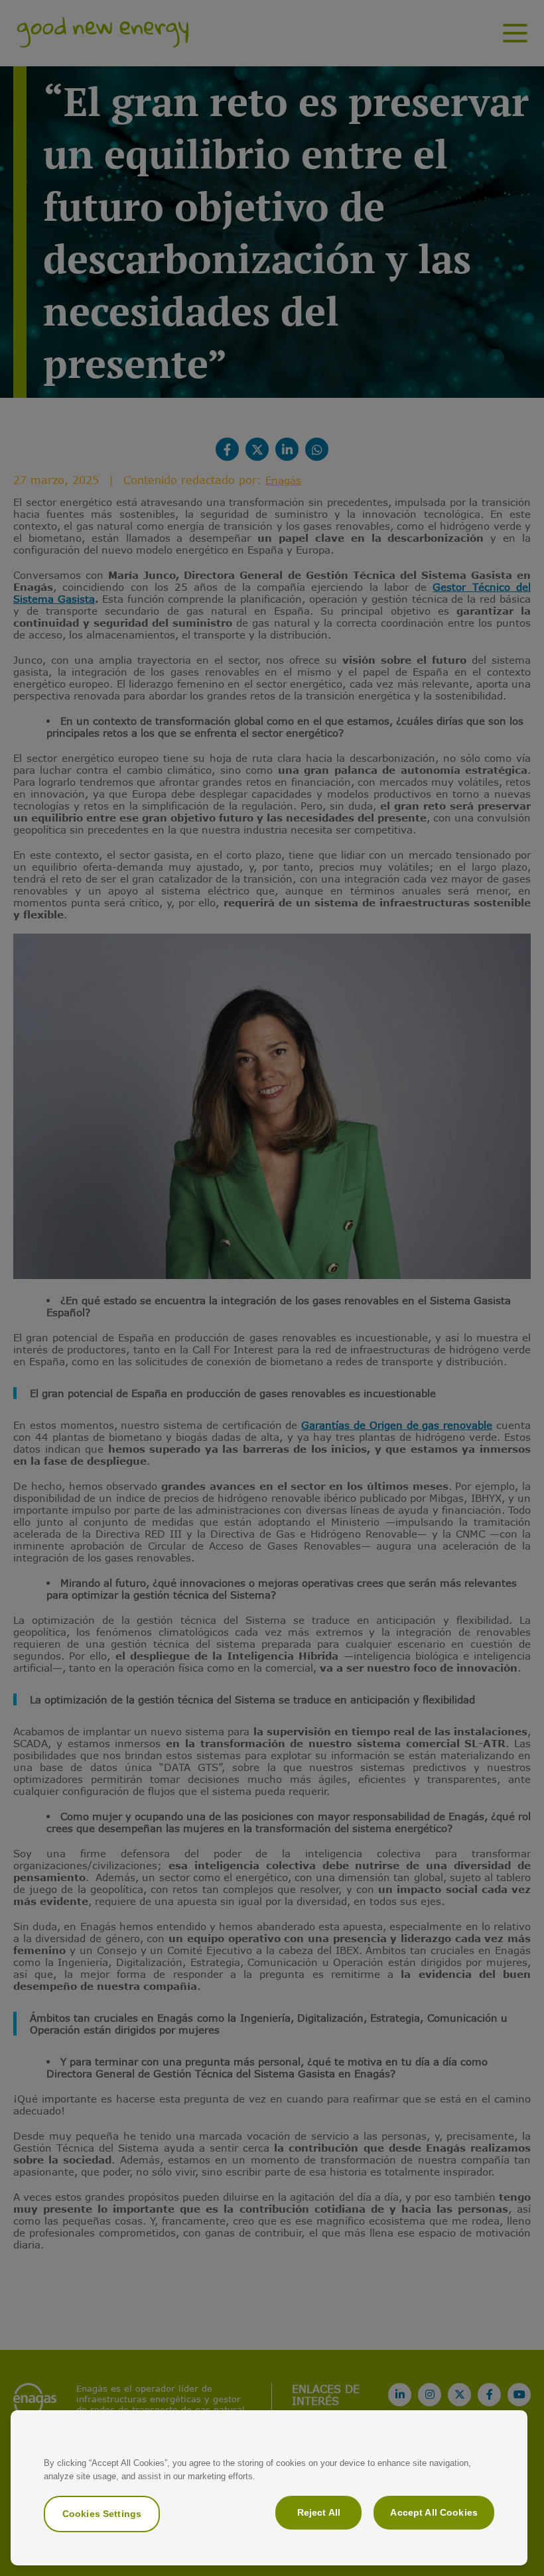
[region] (269, 2488)
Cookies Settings (102, 2514)
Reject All (319, 2512)
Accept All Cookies (434, 2512)
